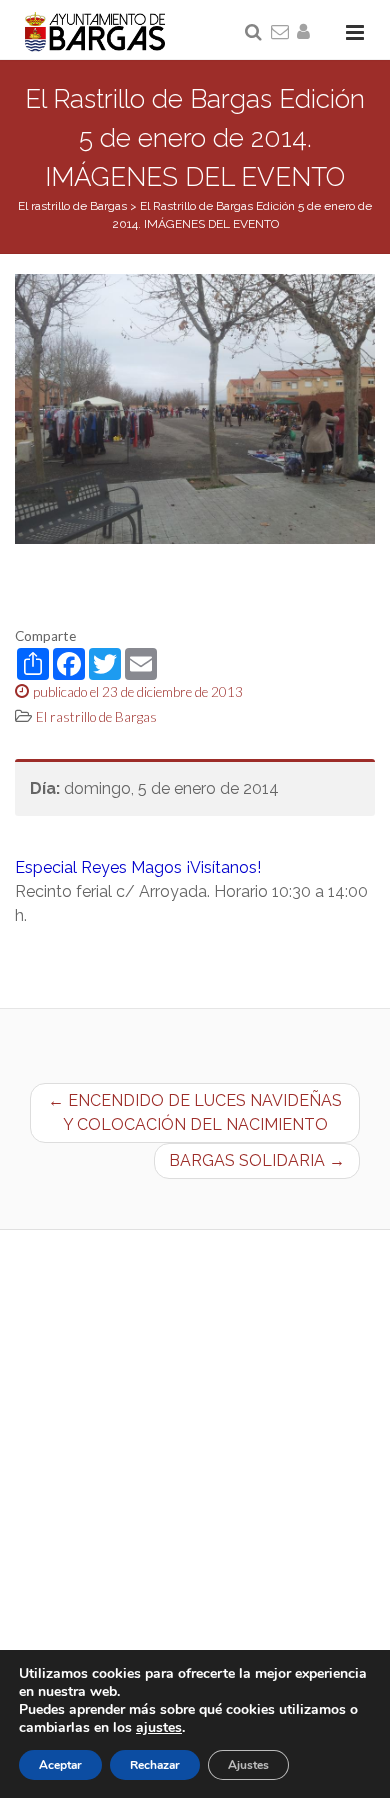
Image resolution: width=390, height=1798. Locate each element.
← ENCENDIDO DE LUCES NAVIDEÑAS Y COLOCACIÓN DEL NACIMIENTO (195, 1112)
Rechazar (155, 1765)
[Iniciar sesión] (307, 33)
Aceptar (60, 1765)
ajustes (159, 1728)
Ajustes (248, 1765)
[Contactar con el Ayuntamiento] (281, 33)
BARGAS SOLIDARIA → (257, 1160)
